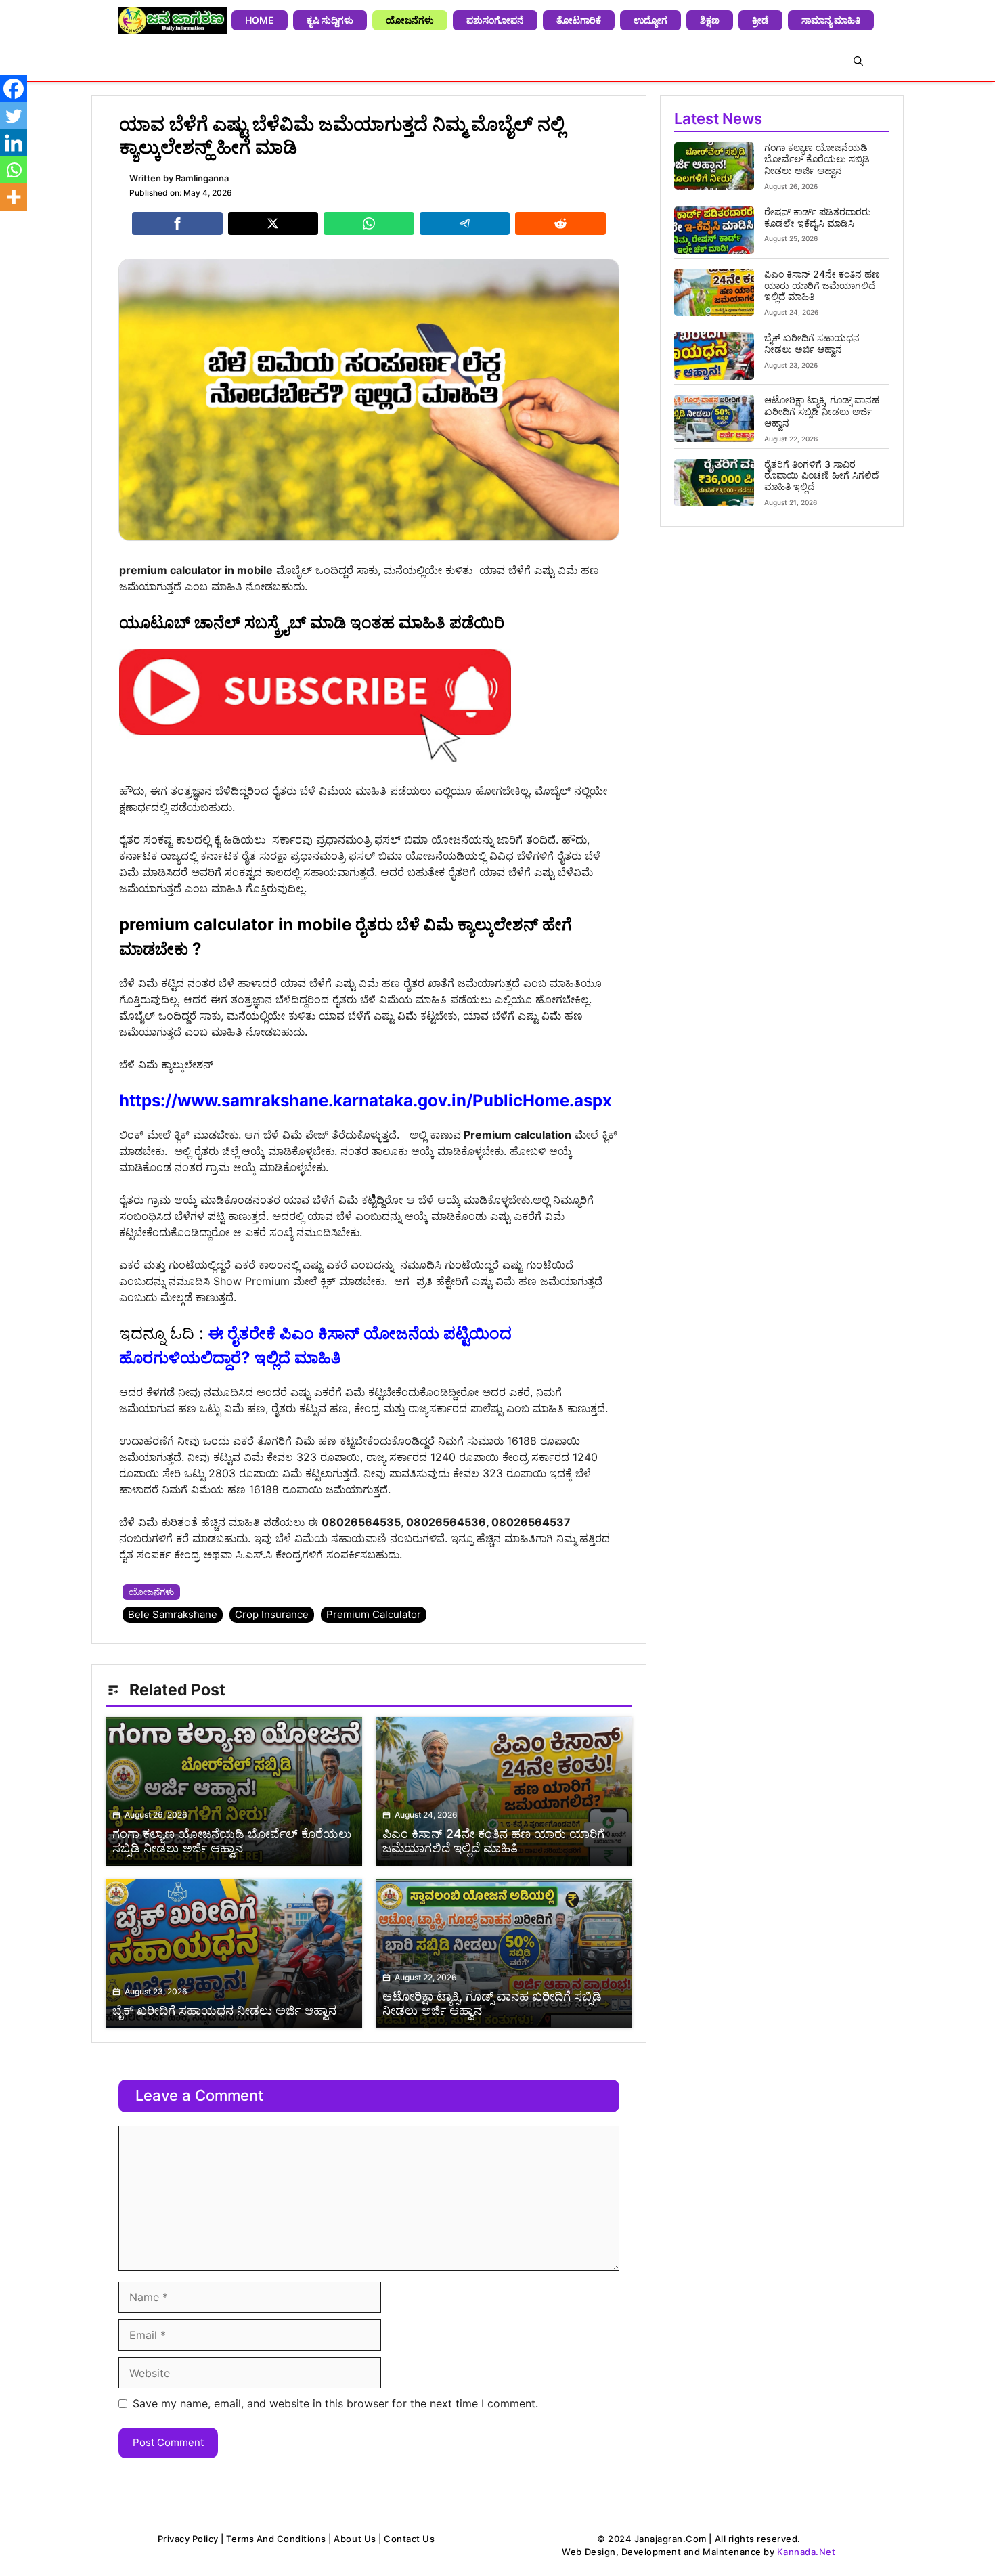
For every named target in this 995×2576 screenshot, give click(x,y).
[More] (14, 197)
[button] (858, 61)
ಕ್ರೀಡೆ (760, 20)
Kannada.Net (806, 2552)
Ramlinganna (202, 178)
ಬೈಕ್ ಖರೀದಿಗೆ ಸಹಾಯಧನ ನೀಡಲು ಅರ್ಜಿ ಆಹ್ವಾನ (812, 343)
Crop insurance (272, 1614)
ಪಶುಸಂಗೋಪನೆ (495, 20)
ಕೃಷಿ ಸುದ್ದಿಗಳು (330, 20)
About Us (355, 2539)
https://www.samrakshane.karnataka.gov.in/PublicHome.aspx (366, 1100)
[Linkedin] (14, 143)
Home (260, 20)
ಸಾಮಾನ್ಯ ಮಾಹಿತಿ (831, 20)
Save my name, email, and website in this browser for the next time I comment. (335, 2403)
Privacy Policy (188, 2539)
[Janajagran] (173, 20)
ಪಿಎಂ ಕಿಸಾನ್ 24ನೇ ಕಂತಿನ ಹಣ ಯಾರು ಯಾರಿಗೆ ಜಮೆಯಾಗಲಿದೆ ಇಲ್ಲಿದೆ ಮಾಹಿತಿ (822, 285)
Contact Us (409, 2539)
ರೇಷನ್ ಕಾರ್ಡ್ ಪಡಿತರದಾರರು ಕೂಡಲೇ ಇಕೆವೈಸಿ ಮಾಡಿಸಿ (818, 217)
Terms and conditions (276, 2539)
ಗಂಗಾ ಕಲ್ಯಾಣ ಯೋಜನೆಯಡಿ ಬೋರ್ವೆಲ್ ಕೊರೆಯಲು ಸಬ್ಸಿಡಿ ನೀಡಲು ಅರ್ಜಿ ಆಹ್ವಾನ (817, 159)
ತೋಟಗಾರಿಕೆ (579, 20)
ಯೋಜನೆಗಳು (410, 20)
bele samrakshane (173, 1614)
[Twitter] (14, 116)
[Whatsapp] (14, 170)
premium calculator (374, 1614)
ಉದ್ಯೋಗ (650, 20)
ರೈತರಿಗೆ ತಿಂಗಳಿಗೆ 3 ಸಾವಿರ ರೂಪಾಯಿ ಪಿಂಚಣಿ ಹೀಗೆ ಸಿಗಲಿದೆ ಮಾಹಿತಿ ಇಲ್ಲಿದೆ (821, 476)
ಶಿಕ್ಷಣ (710, 20)
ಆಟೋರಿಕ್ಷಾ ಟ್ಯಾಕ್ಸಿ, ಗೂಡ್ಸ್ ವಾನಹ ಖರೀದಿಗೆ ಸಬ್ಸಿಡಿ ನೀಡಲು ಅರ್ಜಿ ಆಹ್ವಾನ (822, 411)
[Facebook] (14, 89)
